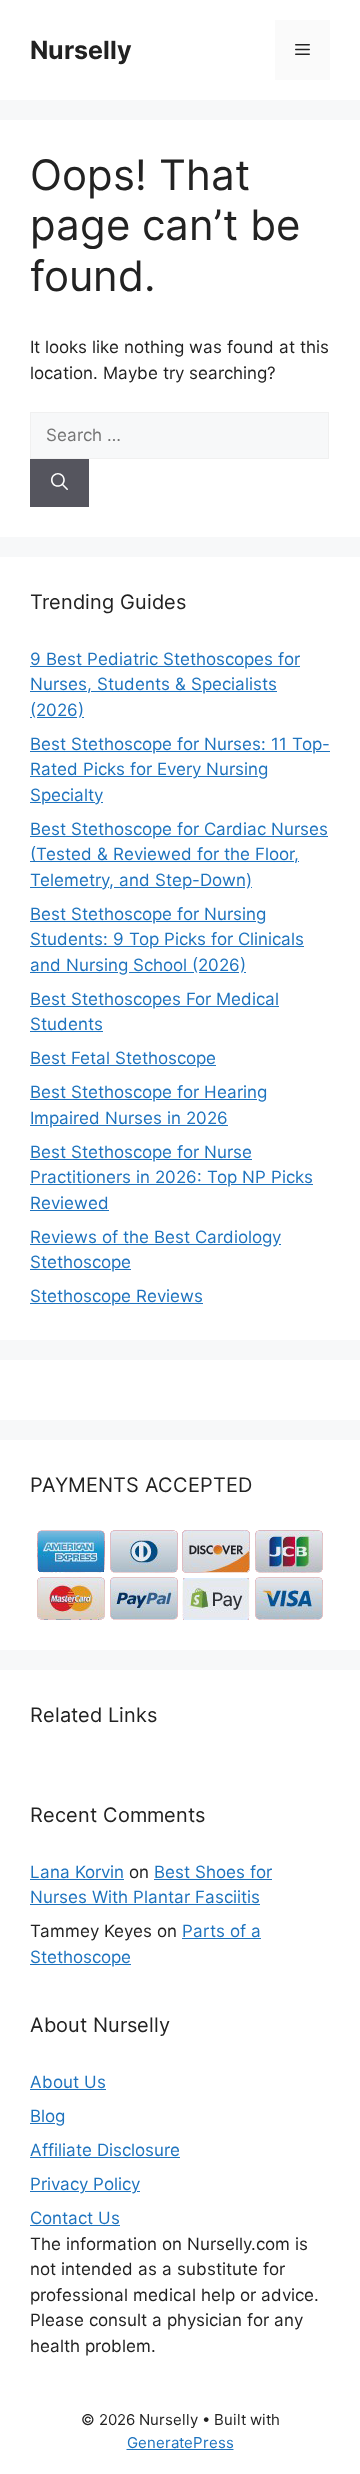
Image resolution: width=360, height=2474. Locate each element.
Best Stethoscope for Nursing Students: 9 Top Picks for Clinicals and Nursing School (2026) (167, 939)
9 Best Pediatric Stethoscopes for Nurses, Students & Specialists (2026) (165, 684)
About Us (68, 2082)
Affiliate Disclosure (105, 2150)
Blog (47, 2116)
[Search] (59, 483)
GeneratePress (180, 2442)
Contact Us (75, 2218)
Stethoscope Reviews (116, 1296)
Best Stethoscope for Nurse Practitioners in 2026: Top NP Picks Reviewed (171, 1177)
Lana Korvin (77, 1872)
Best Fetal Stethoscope (123, 1058)
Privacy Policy (85, 2184)
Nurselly (81, 50)
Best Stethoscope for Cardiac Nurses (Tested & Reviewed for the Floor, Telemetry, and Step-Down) (179, 854)
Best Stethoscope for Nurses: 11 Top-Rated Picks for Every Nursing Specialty (180, 769)
